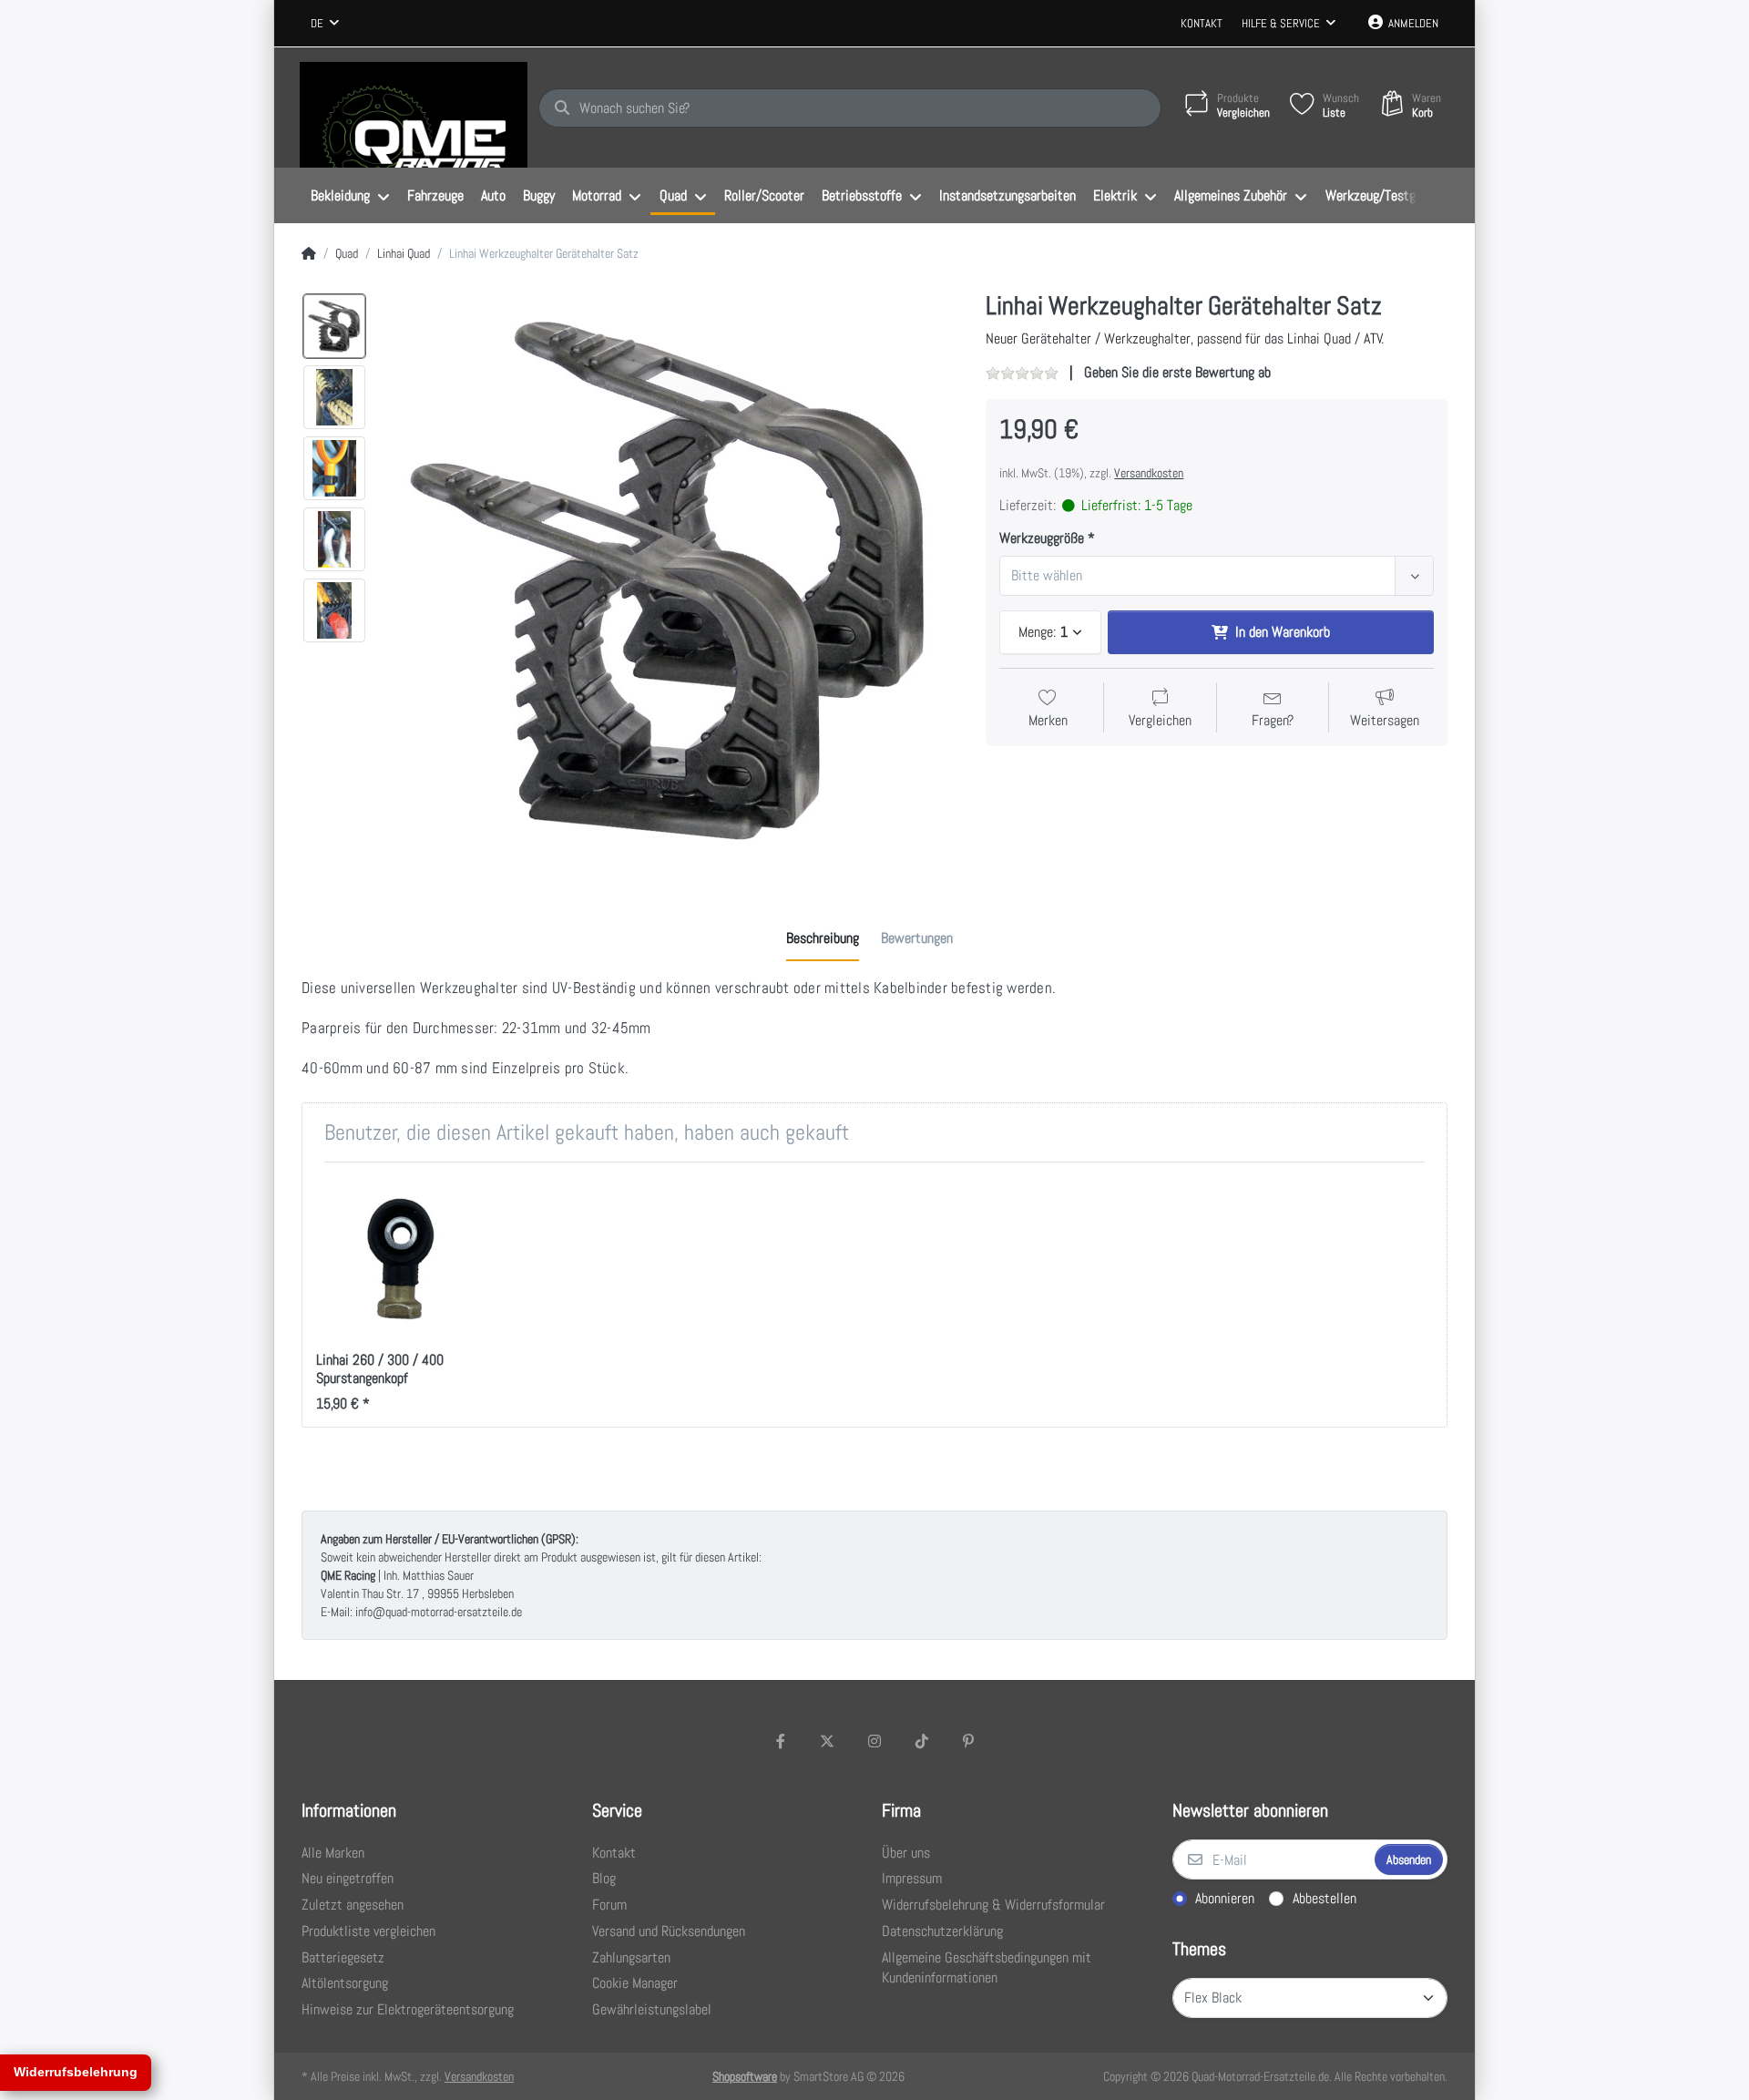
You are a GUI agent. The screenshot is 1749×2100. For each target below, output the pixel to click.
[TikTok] (922, 1741)
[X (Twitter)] (828, 1741)
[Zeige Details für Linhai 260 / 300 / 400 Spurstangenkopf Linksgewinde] (398, 1258)
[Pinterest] (968, 1741)
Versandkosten (1149, 473)
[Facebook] (781, 1741)
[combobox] (325, 24)
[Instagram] (874, 1741)
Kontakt (1202, 23)
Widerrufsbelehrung (76, 2072)
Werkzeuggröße (1042, 538)
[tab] (823, 938)
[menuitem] (350, 196)
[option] (334, 326)
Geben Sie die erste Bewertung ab (1177, 372)
